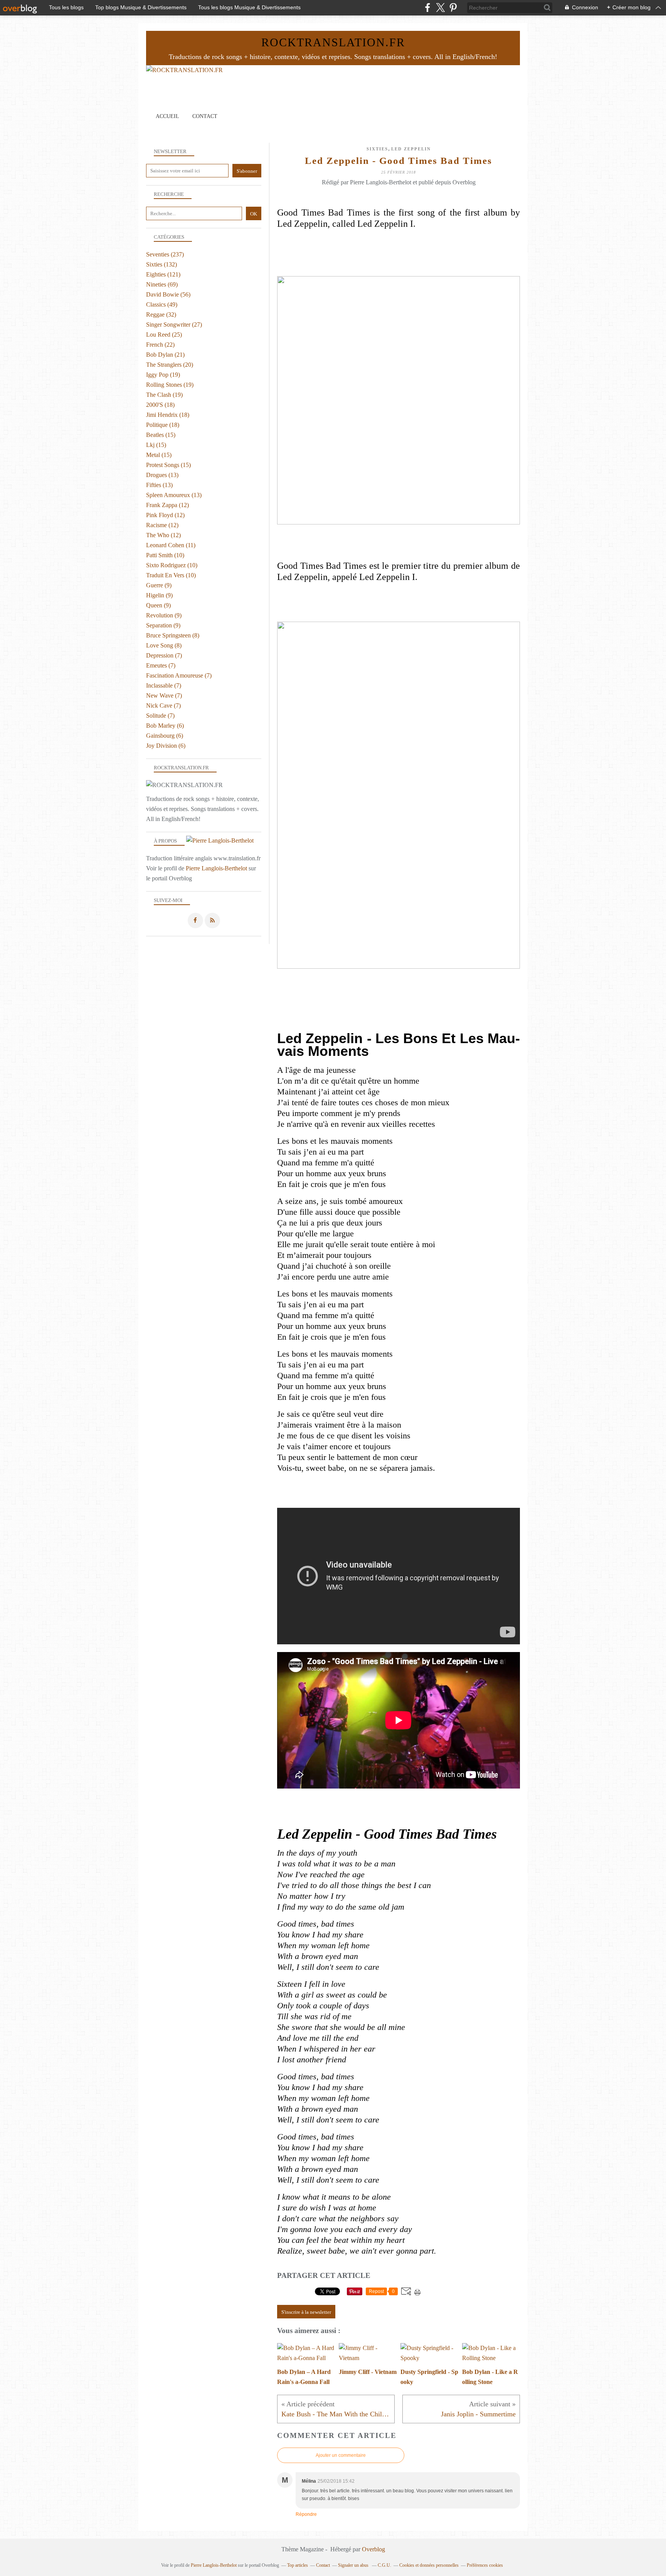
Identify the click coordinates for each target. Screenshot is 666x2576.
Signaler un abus (354, 2565)
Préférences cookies (485, 2565)
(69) (162, 284)
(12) (167, 505)
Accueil (167, 116)
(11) (171, 545)
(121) (163, 274)
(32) (161, 314)
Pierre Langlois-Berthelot (216, 868)
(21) (165, 355)
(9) (159, 585)
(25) (164, 335)
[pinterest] (453, 8)
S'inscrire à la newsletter (306, 2312)
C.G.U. (384, 2565)
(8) (173, 635)
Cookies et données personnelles (429, 2565)
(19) (163, 375)
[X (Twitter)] (440, 8)
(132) (161, 264)
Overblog (373, 2549)
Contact (205, 116)
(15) (161, 435)
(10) (165, 555)
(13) (162, 475)
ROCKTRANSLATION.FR (333, 42)
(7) (164, 655)
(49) (162, 304)
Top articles (298, 2565)
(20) (170, 365)
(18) (160, 405)
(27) (174, 325)
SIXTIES (377, 149)
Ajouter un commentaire (341, 2455)
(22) (160, 345)
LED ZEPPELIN (411, 149)
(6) (165, 726)
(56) (168, 294)
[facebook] (428, 8)
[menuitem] (167, 116)
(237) (165, 254)
